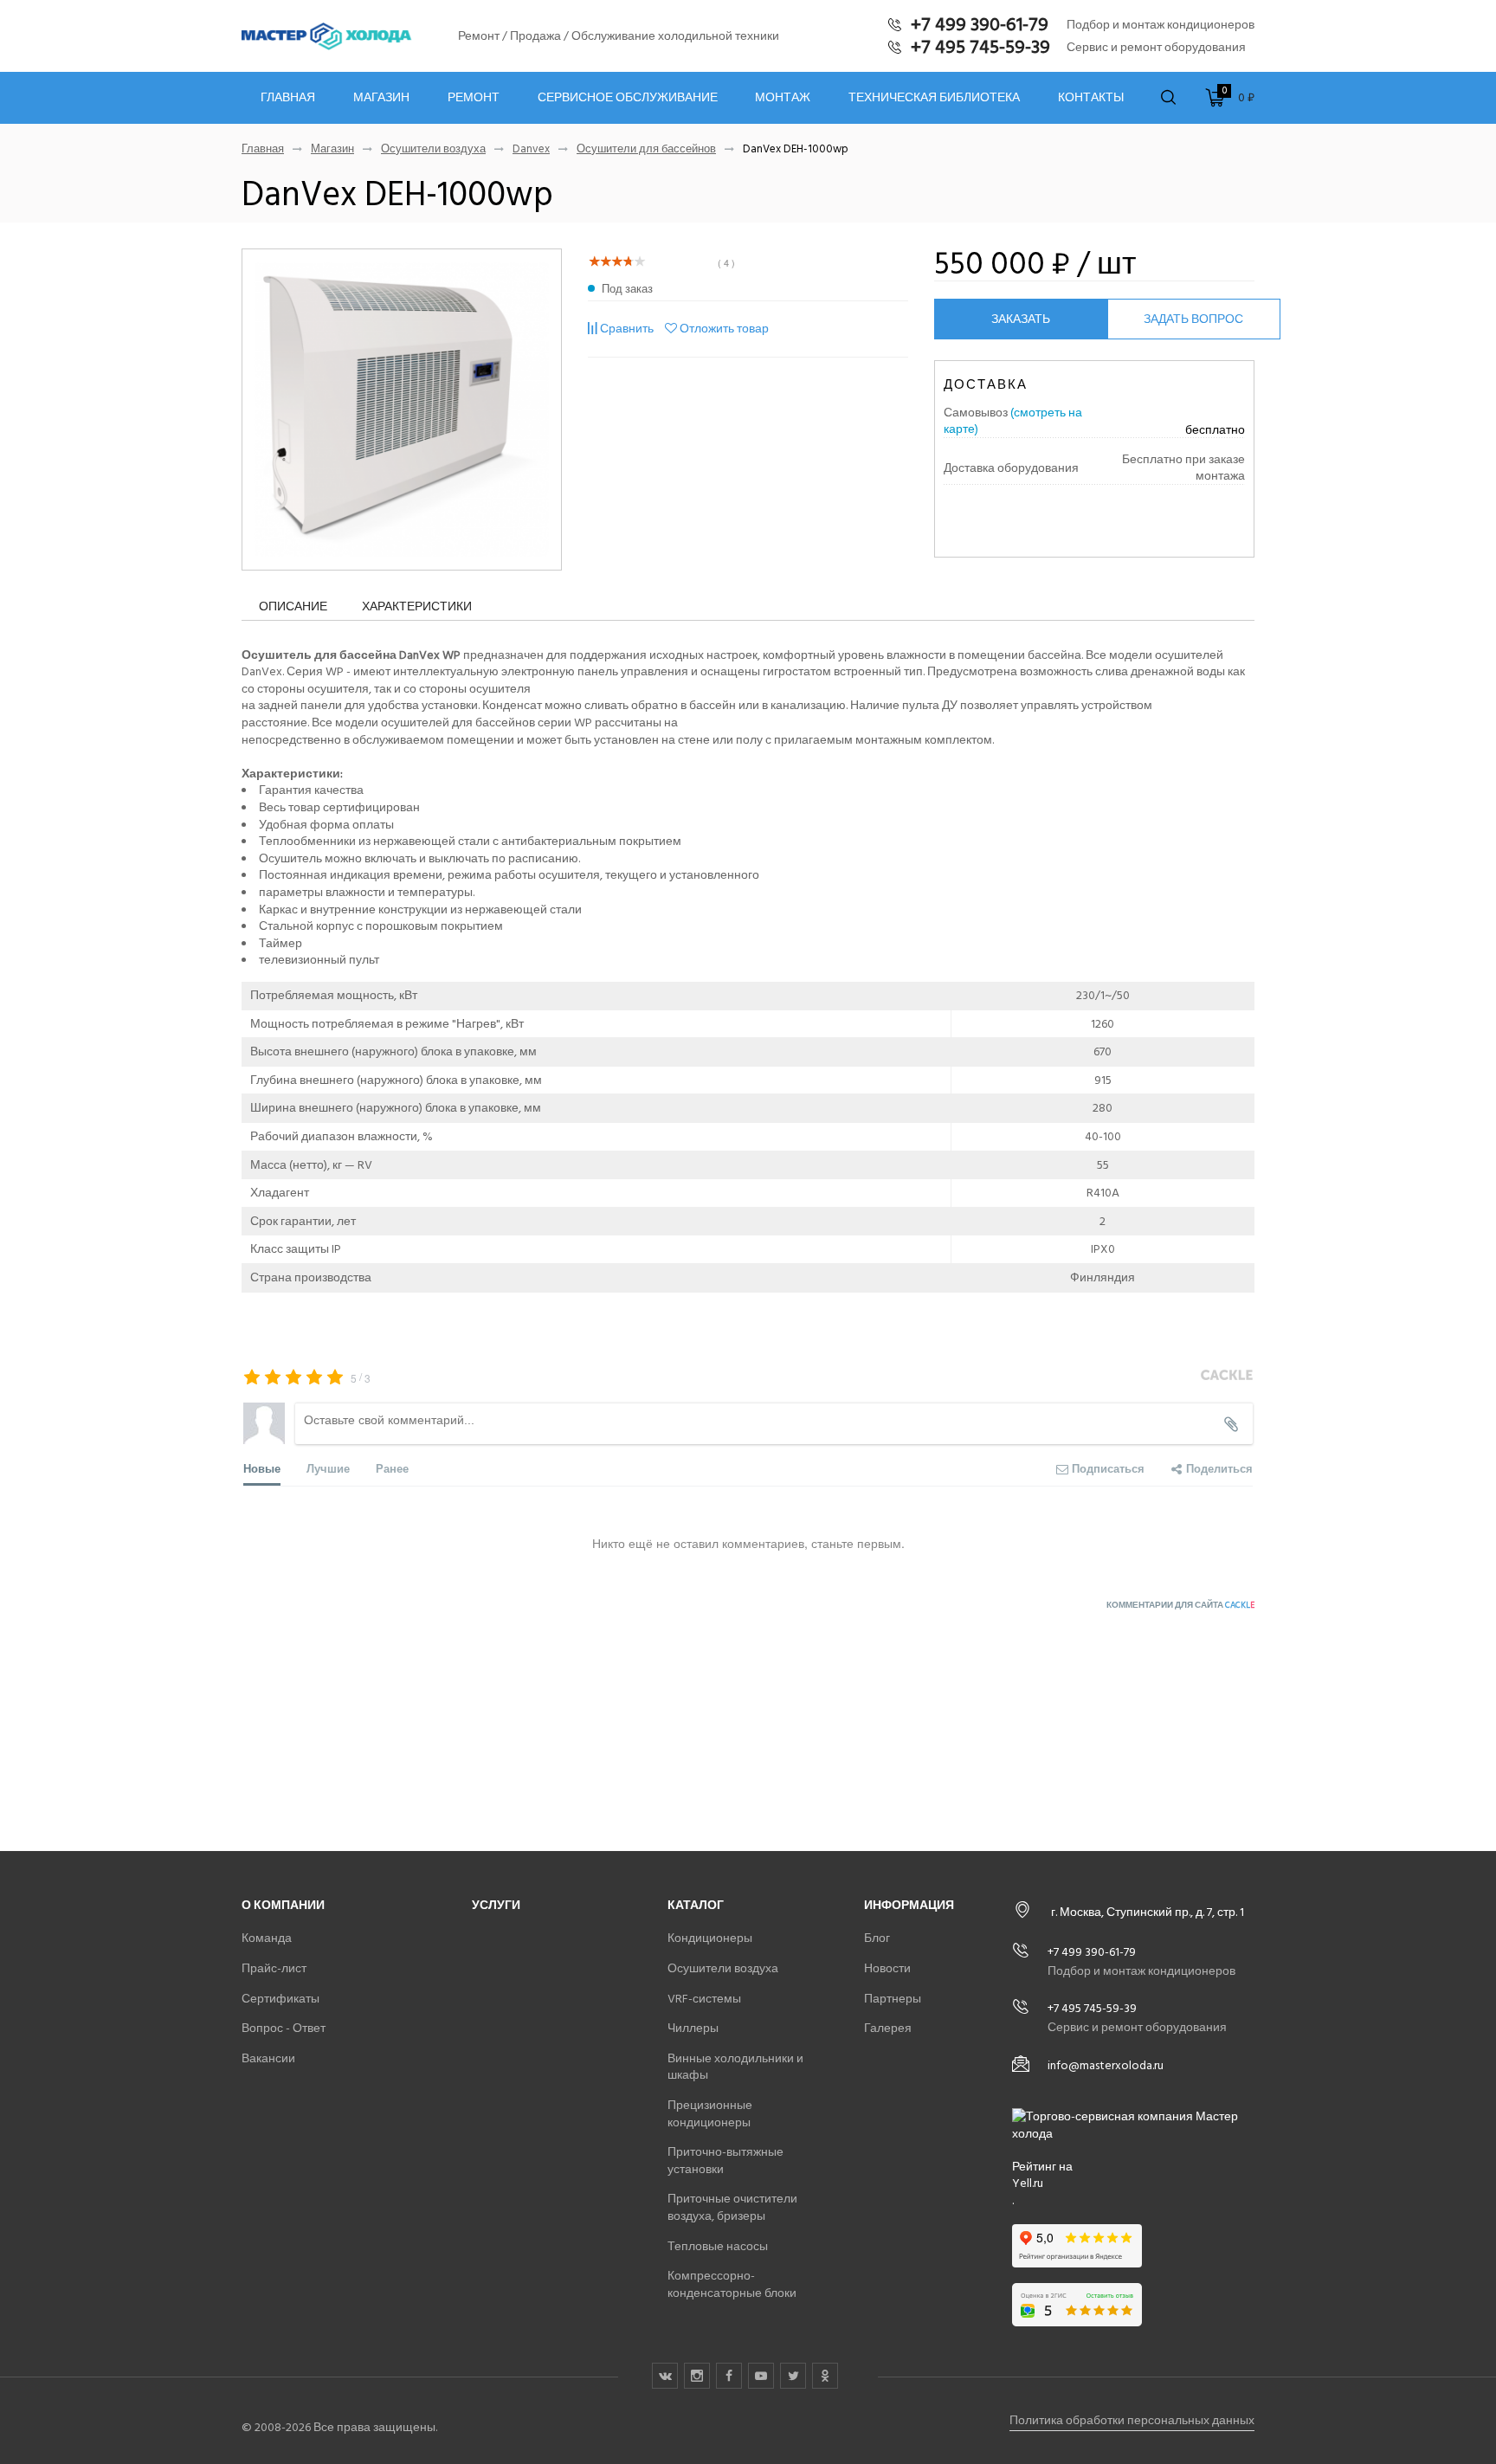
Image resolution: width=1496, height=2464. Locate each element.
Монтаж (783, 98)
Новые (262, 1468)
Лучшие (328, 1468)
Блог (877, 1938)
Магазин (381, 98)
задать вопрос (1193, 319)
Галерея (888, 2028)
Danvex (531, 149)
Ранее (392, 1468)
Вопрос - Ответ (284, 2028)
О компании (283, 1905)
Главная (288, 98)
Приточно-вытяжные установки (725, 2161)
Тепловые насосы (718, 2246)
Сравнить (627, 329)
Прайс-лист (274, 1968)
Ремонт (474, 98)
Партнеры (893, 1999)
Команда (267, 1938)
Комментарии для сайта (1180, 1605)
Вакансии (268, 2058)
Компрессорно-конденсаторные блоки (732, 2284)
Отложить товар (724, 329)
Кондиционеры (710, 1938)
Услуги (496, 1905)
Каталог (696, 1905)
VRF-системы (704, 1999)
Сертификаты (280, 1999)
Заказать (1021, 319)
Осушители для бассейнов (646, 149)
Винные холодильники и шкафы (735, 2067)
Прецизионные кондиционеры (710, 2114)
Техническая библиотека (934, 98)
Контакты (1091, 98)
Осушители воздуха (433, 149)
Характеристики (417, 606)
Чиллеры (693, 2028)
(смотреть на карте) (1013, 421)
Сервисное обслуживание (628, 98)
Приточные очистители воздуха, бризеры (732, 2207)
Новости (887, 1968)
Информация (909, 1905)
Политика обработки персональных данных (1132, 2420)
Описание (293, 606)
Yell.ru (1028, 2183)
